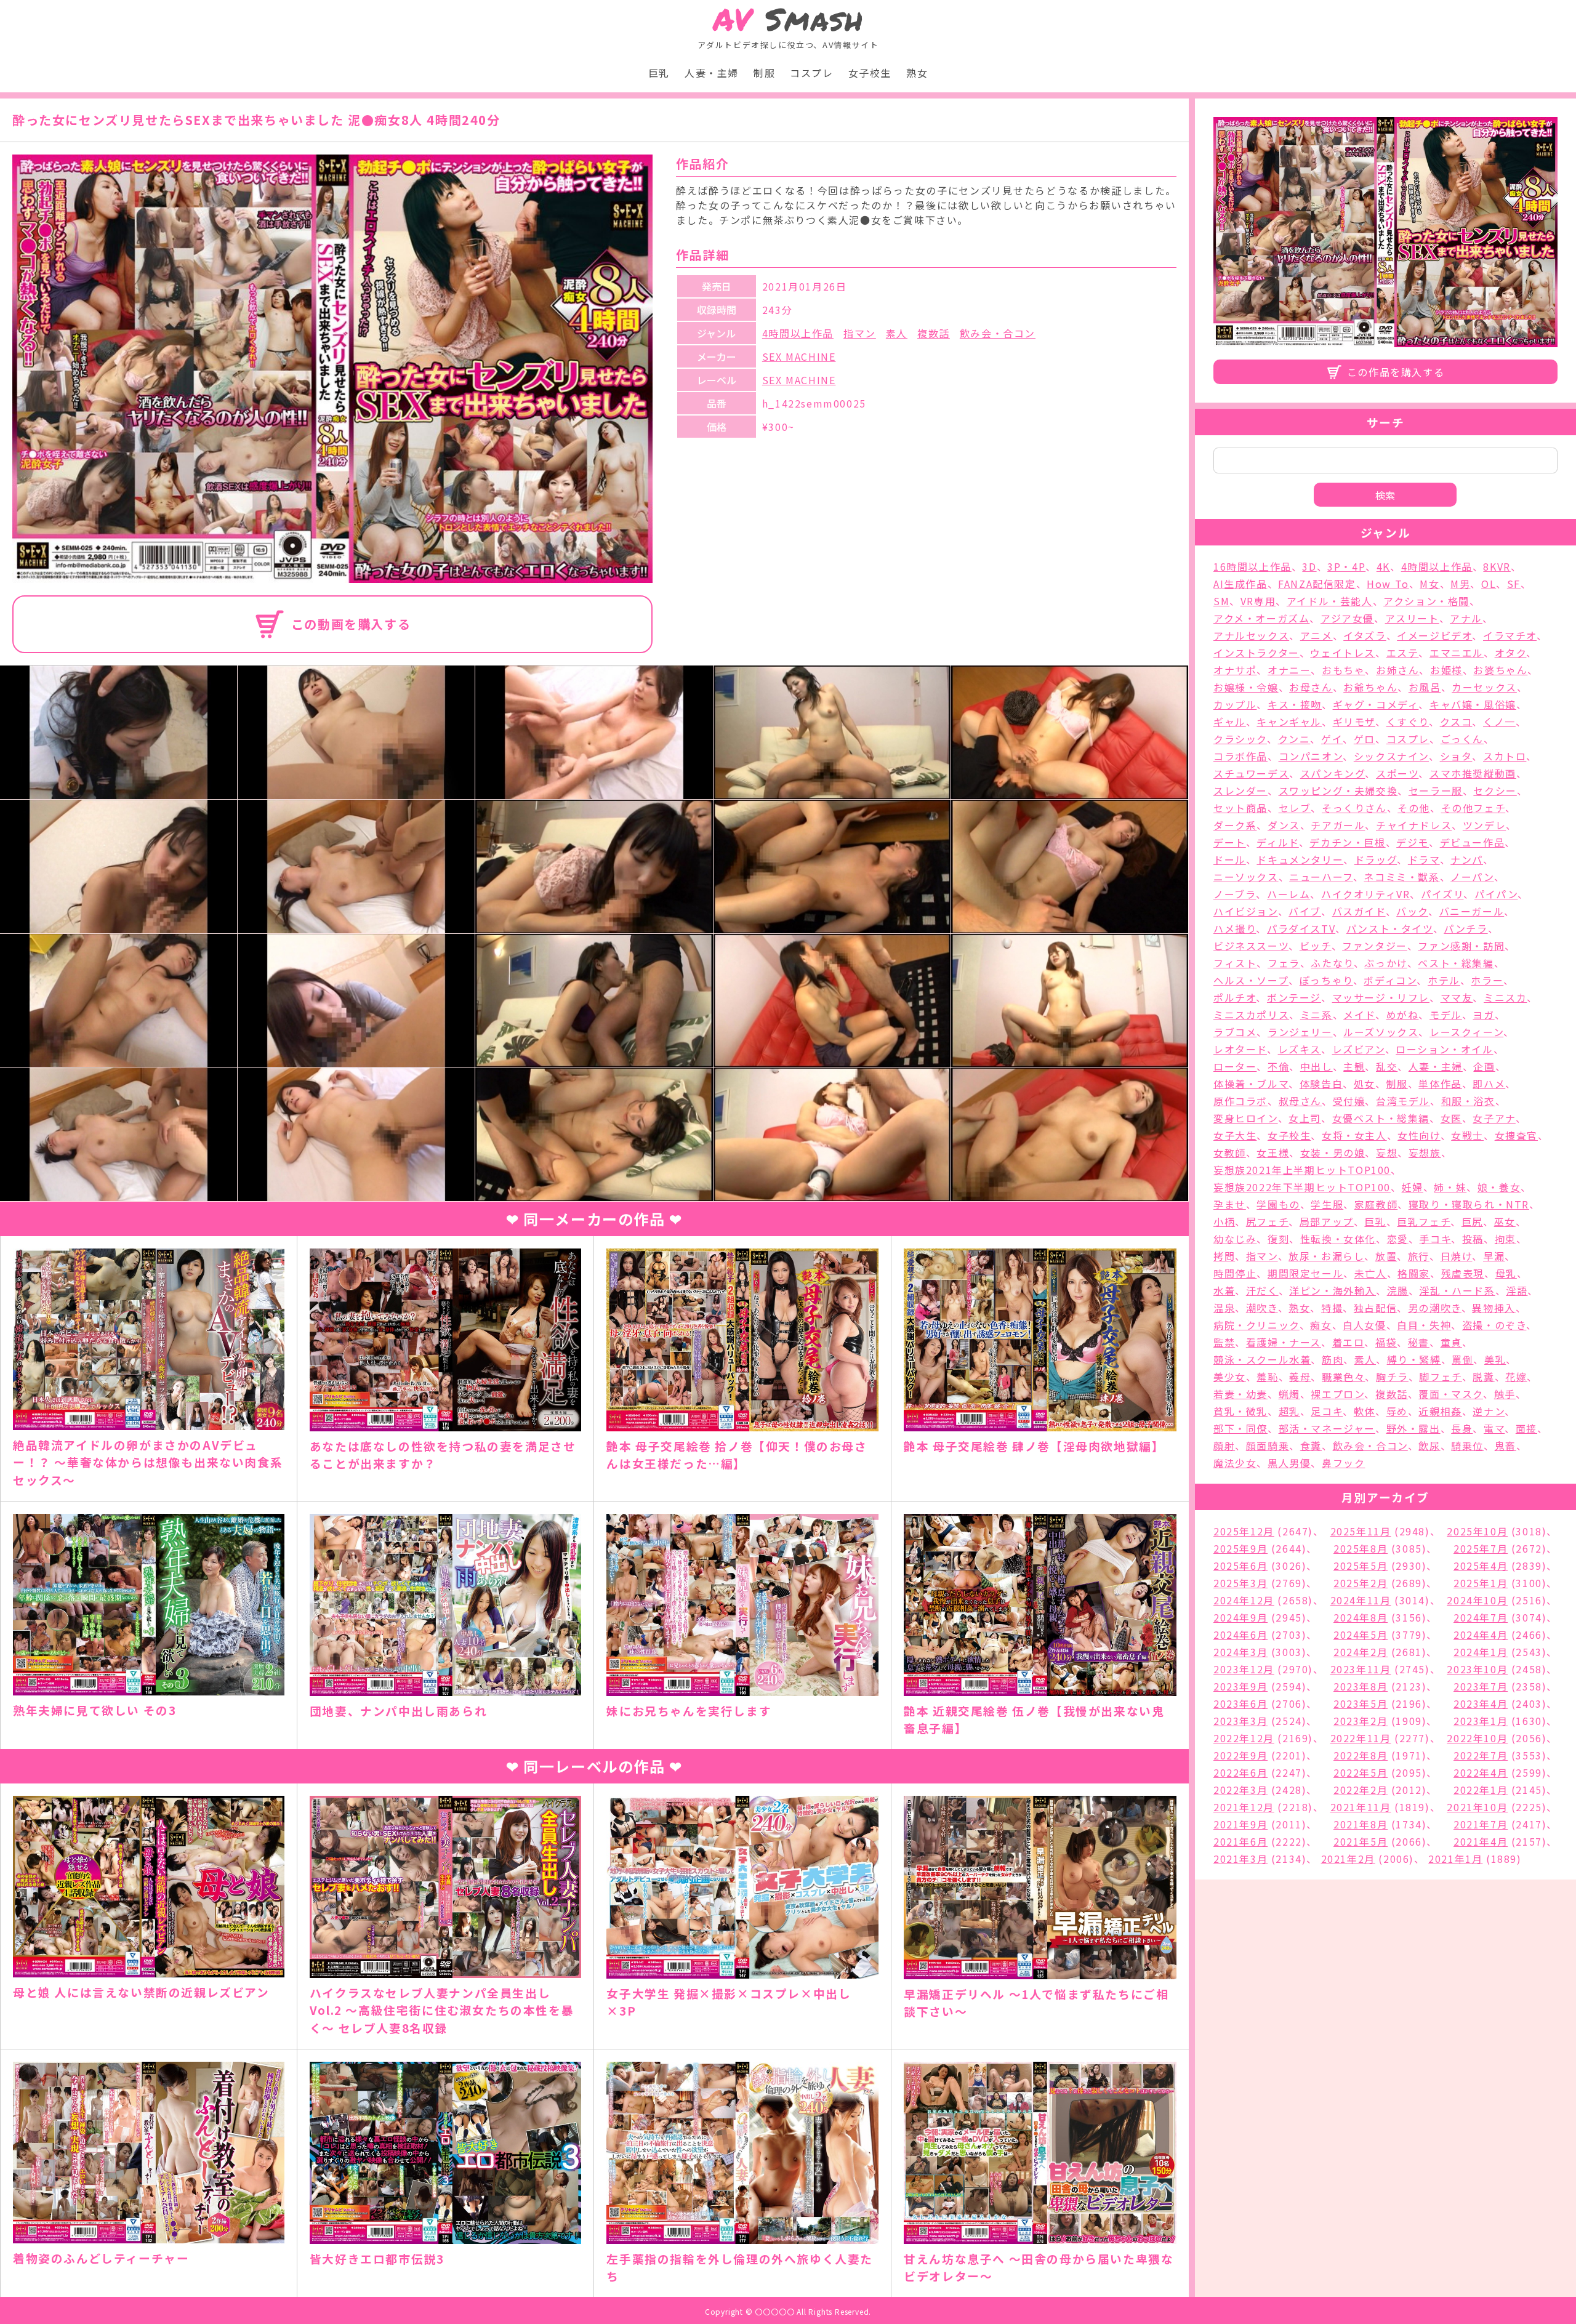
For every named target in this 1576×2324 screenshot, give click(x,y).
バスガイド (1359, 911)
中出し (1317, 1066)
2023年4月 (1481, 1703)
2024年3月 (1240, 1652)
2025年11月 (1361, 1531)
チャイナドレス (1414, 825)
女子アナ (1494, 1118)
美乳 (1495, 1359)
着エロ (1349, 1342)
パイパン (1496, 894)
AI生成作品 (1240, 584)
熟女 (917, 73)
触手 (1505, 1394)
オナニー (1289, 670)
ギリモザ (1354, 722)
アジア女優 (1347, 618)
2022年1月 (1481, 1790)
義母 (1300, 1377)
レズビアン (1359, 1049)
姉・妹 (1450, 1187)
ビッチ (1316, 946)
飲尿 (1429, 1445)
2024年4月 (1481, 1634)
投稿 (1473, 1239)
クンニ (1294, 739)
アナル (1466, 618)
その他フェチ (1473, 808)
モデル (1446, 1015)
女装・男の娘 (1333, 1152)
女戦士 (1467, 1135)
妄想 (1387, 1152)
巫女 (1505, 1221)
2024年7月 (1481, 1617)
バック (1412, 911)
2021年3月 (1240, 1859)
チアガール (1338, 825)
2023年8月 (1361, 1686)
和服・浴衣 (1468, 1101)
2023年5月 (1361, 1703)
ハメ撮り (1235, 928)
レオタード (1240, 1049)
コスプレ (811, 73)
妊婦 (1413, 1187)
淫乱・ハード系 (1457, 1290)
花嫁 (1516, 1377)
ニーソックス (1246, 877)
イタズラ (1365, 635)
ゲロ (1365, 739)
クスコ (1456, 722)
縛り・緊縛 (1414, 1359)
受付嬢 (1349, 1101)
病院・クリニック (1256, 1325)
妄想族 (1425, 1152)
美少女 (1230, 1377)
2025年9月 (1240, 1548)
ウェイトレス (1343, 653)
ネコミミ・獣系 (1401, 877)
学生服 (1327, 1204)
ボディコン (1390, 980)
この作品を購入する (1396, 372)
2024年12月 (1244, 1600)
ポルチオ (1235, 997)
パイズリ (1442, 894)
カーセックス (1484, 687)
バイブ (1305, 911)
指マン (860, 333)
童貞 (1451, 1342)
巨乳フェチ (1424, 1221)
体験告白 (1321, 1084)
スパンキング (1333, 773)
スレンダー (1240, 790)
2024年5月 (1361, 1634)
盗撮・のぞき (1494, 1325)
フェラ (1284, 963)
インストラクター (1256, 653)
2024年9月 (1240, 1617)
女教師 (1230, 1152)
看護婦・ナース (1284, 1342)
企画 (1484, 1066)
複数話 (934, 333)
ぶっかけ (1385, 963)
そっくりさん (1354, 808)
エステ (1403, 653)
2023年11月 (1361, 1669)
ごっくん (1462, 739)
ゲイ (1332, 739)
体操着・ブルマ (1251, 1084)
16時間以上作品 (1252, 566)
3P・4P (1346, 566)
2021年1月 (1455, 1859)
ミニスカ (1505, 997)
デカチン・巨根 (1347, 842)
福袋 (1386, 1342)
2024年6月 (1240, 1634)
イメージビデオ (1434, 635)
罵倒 (1462, 1359)
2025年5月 (1361, 1566)
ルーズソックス (1381, 1032)
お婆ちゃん (1500, 670)
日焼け (1457, 1256)
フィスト (1235, 963)
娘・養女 (1499, 1187)
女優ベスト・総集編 (1381, 1118)
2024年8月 (1361, 1617)
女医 (1451, 1118)
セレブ (1295, 808)
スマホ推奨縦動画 (1473, 773)
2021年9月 (1240, 1824)
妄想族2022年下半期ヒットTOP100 (1302, 1187)
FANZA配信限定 (1317, 584)
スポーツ (1397, 773)
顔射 (1224, 1445)
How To (1388, 584)
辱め (1397, 1411)
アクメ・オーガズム (1261, 618)
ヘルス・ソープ (1251, 980)
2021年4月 (1481, 1841)
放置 (1386, 1256)
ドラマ (1424, 859)
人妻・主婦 (712, 73)
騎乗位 (1467, 1445)
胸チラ (1392, 1377)
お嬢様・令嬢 (1246, 687)
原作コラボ (1240, 1101)
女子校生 (870, 73)
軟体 (1365, 1411)
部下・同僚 (1240, 1428)
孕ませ (1230, 1204)
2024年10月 (1477, 1600)
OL (1489, 584)
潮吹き (1262, 1308)
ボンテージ (1294, 997)
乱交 (1387, 1066)
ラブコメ (1235, 1032)
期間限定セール (1305, 1273)
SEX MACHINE (799, 356)
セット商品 (1240, 808)
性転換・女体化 (1338, 1239)
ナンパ (1467, 859)
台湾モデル (1403, 1101)
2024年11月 (1361, 1600)
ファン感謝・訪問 (1461, 946)
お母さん (1311, 687)
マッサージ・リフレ (1381, 997)
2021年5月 (1361, 1841)
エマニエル (1457, 653)
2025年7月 (1481, 1548)
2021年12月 (1244, 1807)
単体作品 (1440, 1084)
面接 (1526, 1428)
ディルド (1277, 842)
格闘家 (1414, 1273)
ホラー (1487, 980)
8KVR (1497, 566)
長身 (1462, 1428)
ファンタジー (1375, 946)
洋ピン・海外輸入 (1333, 1290)
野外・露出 (1413, 1428)
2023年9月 (1240, 1686)
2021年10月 (1477, 1807)
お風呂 (1425, 687)
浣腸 (1398, 1290)
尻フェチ (1267, 1221)
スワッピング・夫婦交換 (1338, 790)
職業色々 (1343, 1377)
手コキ (1435, 1239)
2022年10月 (1477, 1738)
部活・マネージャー (1327, 1428)
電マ (1494, 1428)
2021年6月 (1240, 1841)
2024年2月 (1361, 1652)
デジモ (1413, 842)
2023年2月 (1361, 1721)
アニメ (1317, 635)
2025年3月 (1240, 1583)
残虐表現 (1463, 1273)
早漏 (1494, 1256)
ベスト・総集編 (1456, 963)
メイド (1359, 1015)
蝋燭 (1289, 1394)
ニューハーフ (1321, 877)
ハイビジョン (1246, 911)
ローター (1235, 1066)
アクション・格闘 (1426, 601)
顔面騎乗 (1268, 1445)
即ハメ (1489, 1084)
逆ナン (1489, 1411)
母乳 (1506, 1273)
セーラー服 (1436, 790)
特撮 (1332, 1308)
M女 (1429, 584)
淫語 (1517, 1290)
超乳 (1289, 1411)
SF (1514, 584)
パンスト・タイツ (1390, 928)
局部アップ (1327, 1221)
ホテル (1444, 980)
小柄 (1224, 1221)
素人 (897, 333)
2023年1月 (1481, 1721)
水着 (1224, 1290)
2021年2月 (1348, 1859)
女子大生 (1235, 1135)
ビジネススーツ (1251, 946)
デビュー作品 (1473, 842)
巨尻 (1472, 1221)
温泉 (1224, 1308)
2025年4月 (1481, 1566)
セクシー (1495, 790)
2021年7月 (1481, 1824)
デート (1230, 842)
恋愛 (1398, 1239)
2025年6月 (1240, 1566)
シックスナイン (1391, 756)
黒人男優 (1289, 1463)
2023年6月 (1240, 1703)
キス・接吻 (1295, 704)
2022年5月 (1361, 1772)
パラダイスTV (1301, 928)
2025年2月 (1361, 1583)
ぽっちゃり (1326, 980)
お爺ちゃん (1370, 687)
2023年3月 (1240, 1721)
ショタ (1456, 756)
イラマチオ (1510, 635)
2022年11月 (1361, 1738)
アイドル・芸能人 (1330, 601)
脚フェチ (1440, 1377)
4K (1383, 566)
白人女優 (1364, 1325)
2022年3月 (1240, 1790)
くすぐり (1408, 722)
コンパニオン (1311, 756)
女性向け (1419, 1135)
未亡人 (1371, 1273)
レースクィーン (1466, 1032)
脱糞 (1483, 1377)
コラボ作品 (1240, 756)
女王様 (1273, 1152)
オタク (1511, 653)
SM (1221, 601)
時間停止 (1235, 1273)
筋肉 (1333, 1359)
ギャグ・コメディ (1376, 704)
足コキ (1327, 1411)
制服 (764, 73)
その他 (1414, 808)
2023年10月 (1477, 1669)
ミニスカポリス (1251, 1015)
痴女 (1321, 1325)
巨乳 (659, 73)
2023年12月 (1244, 1669)
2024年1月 (1481, 1652)
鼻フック (1343, 1463)
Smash (788, 19)
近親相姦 (1440, 1411)
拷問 (1224, 1256)
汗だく (1262, 1290)
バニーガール (1472, 911)
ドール (1230, 859)
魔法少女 (1235, 1463)
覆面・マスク (1451, 1394)
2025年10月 (1477, 1531)
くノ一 (1499, 722)
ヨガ (1483, 1015)
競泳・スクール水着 (1262, 1359)
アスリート (1412, 618)
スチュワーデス (1251, 773)
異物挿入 (1494, 1308)
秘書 (1419, 1342)
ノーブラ (1235, 894)
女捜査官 (1516, 1135)
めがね (1403, 1015)
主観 (1354, 1066)
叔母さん (1300, 1101)
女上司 (1305, 1118)
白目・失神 (1424, 1325)
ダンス (1284, 825)
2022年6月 (1240, 1772)
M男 (1460, 584)
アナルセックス (1251, 635)
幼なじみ (1235, 1239)
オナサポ (1235, 670)
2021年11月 (1361, 1807)
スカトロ (1505, 756)
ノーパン (1472, 877)
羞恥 (1267, 1377)
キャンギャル (1289, 722)
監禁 (1224, 1342)
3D (1309, 566)
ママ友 (1457, 997)
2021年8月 (1361, 1824)
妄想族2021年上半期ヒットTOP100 (1302, 1170)
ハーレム (1289, 894)
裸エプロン (1337, 1394)
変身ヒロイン (1246, 1118)
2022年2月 (1361, 1790)
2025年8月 (1361, 1548)
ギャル (1230, 722)
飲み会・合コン (998, 333)
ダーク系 (1235, 825)
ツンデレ (1484, 825)
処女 (1365, 1084)
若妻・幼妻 (1240, 1394)
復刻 (1278, 1239)
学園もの (1278, 1204)
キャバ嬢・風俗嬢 (1473, 704)
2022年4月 (1481, 1772)
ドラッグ (1376, 859)
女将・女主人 (1354, 1135)
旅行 (1419, 1256)
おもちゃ (1343, 670)
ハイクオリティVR (1365, 894)
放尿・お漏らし (1326, 1256)
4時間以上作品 (798, 333)
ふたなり (1332, 963)
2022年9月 (1240, 1755)
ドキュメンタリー (1300, 859)
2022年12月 (1244, 1738)
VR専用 (1258, 601)
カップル (1235, 704)
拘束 (1506, 1239)
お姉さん (1397, 670)
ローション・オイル (1444, 1049)
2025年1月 (1481, 1583)
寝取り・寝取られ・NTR (1469, 1204)
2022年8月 (1361, 1755)
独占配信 (1375, 1308)
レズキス (1300, 1049)
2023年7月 (1481, 1686)
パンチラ (1465, 928)
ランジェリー (1300, 1032)
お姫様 (1446, 670)
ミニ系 (1317, 1015)
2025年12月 (1244, 1531)
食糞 (1311, 1445)
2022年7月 (1481, 1755)
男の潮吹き (1435, 1308)
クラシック (1240, 739)
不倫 (1278, 1066)
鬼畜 (1506, 1445)
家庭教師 (1376, 1204)
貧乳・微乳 (1240, 1411)
